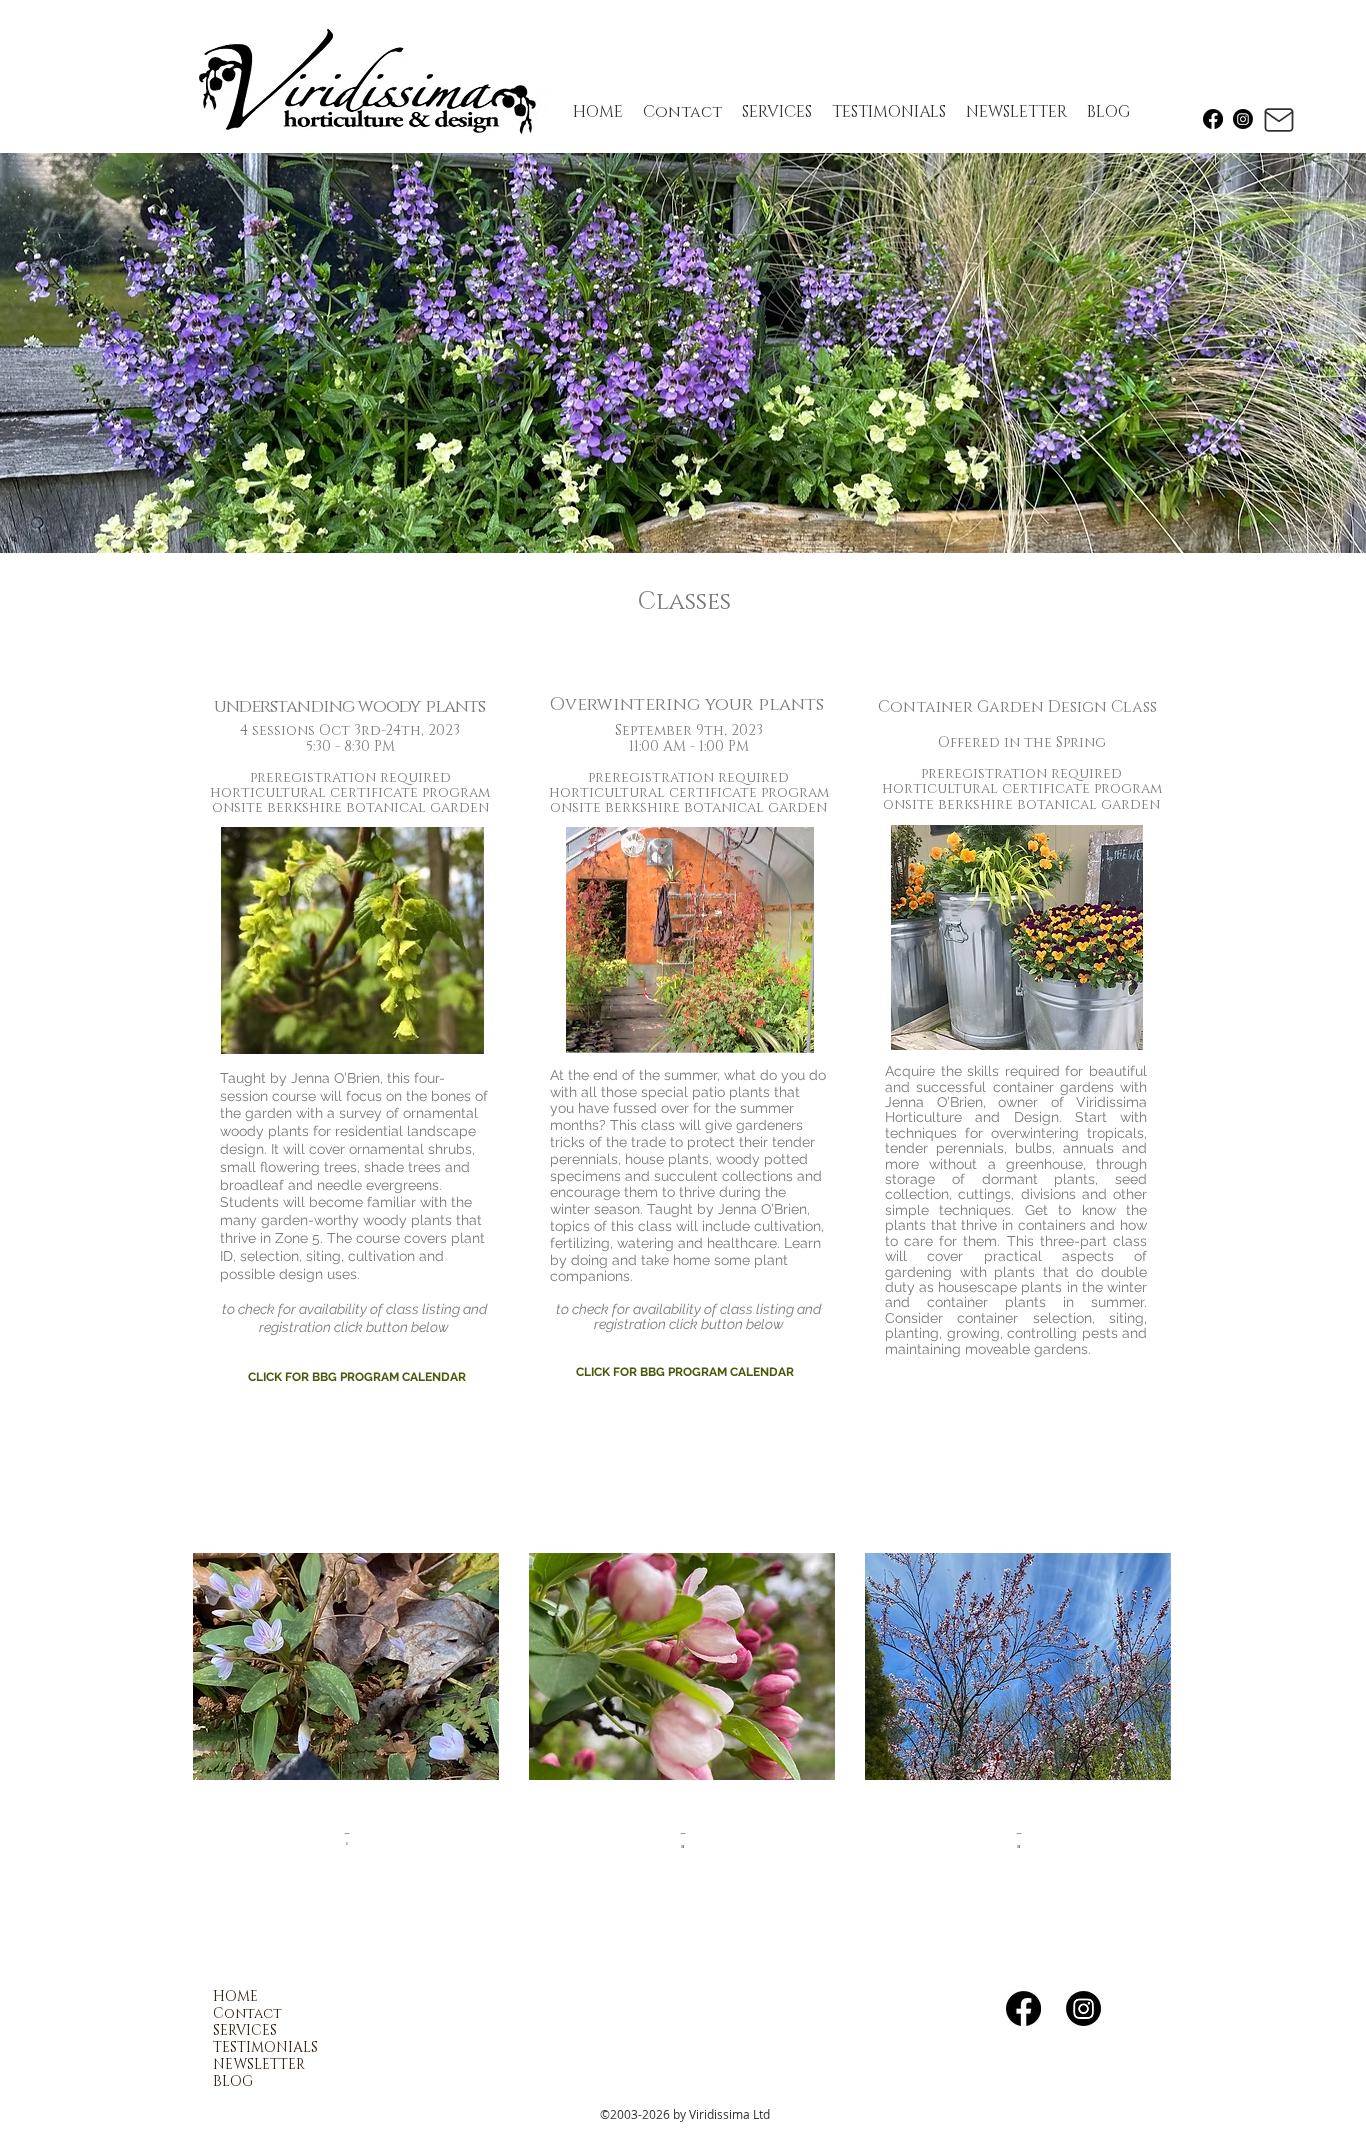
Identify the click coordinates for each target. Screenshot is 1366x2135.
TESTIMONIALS (265, 2047)
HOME (235, 1996)
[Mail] (1279, 119)
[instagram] (1243, 119)
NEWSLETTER (259, 2064)
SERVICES (245, 2030)
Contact (247, 2013)
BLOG (233, 2081)
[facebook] (1213, 119)
